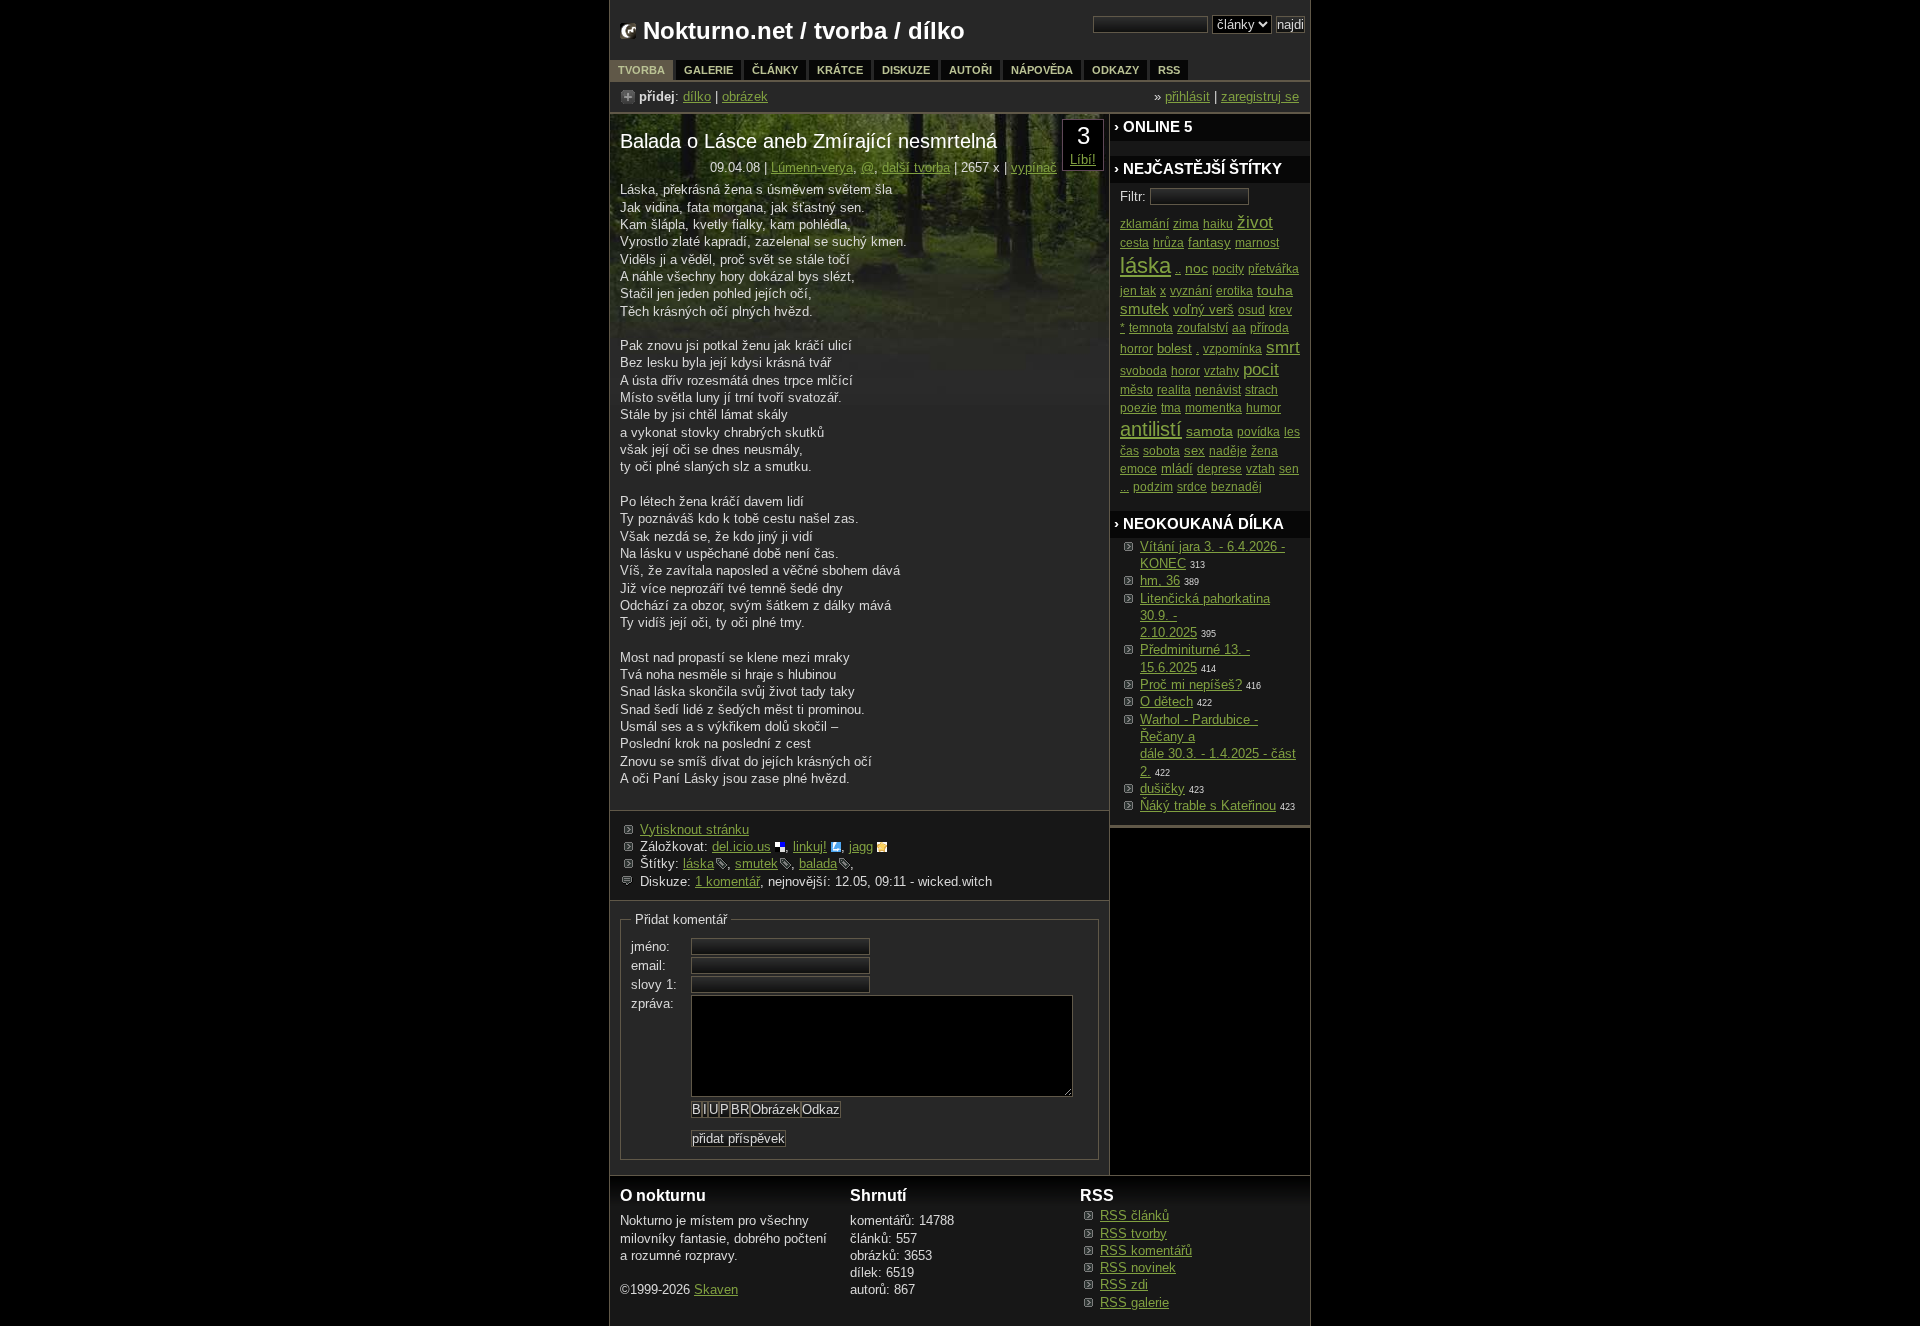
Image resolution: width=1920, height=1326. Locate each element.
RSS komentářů (1146, 1250)
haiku (1218, 224)
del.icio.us (741, 846)
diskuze (906, 70)
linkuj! (810, 846)
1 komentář (727, 881)
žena (1264, 451)
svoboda (1143, 371)
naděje (1228, 451)
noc (1196, 268)
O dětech (1166, 701)
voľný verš (1203, 309)
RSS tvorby (1133, 1233)
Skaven (716, 1289)
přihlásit (1187, 96)
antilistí (1151, 429)
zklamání (1144, 224)
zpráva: (652, 1003)
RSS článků (1134, 1215)
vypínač (1034, 167)
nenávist (1218, 390)
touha (1275, 290)
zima (1186, 224)
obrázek (745, 96)
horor (1185, 371)
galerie (708, 70)
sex (1194, 450)
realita (1174, 390)
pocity (1228, 269)
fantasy (1209, 242)
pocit (1261, 369)
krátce (840, 70)
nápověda (1042, 70)
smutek (756, 863)
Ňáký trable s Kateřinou (1208, 805)
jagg (861, 846)
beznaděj (1236, 487)
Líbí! (1083, 159)
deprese (1219, 469)
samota (1209, 431)
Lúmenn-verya (812, 167)
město (1136, 390)
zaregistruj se (1260, 96)
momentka (1213, 408)
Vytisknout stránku (694, 829)
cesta (1134, 243)
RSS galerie (1134, 1302)
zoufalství (1202, 328)
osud (1251, 310)
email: (648, 965)
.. (1178, 269)
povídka (1258, 432)
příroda (1269, 328)
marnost (1257, 243)
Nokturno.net (718, 30)
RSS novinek (1138, 1267)
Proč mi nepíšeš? (1191, 684)
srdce (1192, 487)
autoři (970, 70)
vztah (1260, 469)
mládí (1177, 468)
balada (818, 863)
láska (698, 863)
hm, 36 (1160, 580)
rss (1169, 70)
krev (1280, 310)
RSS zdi (1124, 1284)
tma (1171, 408)
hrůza (1168, 243)
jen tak (1138, 291)
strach (1261, 390)
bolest (1174, 348)
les (1292, 432)
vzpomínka (1232, 349)
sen (1289, 469)
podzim (1153, 487)
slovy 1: (654, 984)
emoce (1138, 469)
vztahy (1221, 371)
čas (1129, 451)
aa (1239, 328)
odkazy (1115, 70)
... (1124, 487)
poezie (1138, 408)
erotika (1234, 291)
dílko (697, 96)
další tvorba (916, 167)
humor (1263, 408)
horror (1136, 349)
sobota (1161, 451)
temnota (1151, 328)
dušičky (1162, 788)
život (1255, 222)
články (775, 70)
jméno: (650, 946)
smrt (1283, 347)
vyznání (1191, 291)
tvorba (850, 30)
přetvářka (1273, 269)
